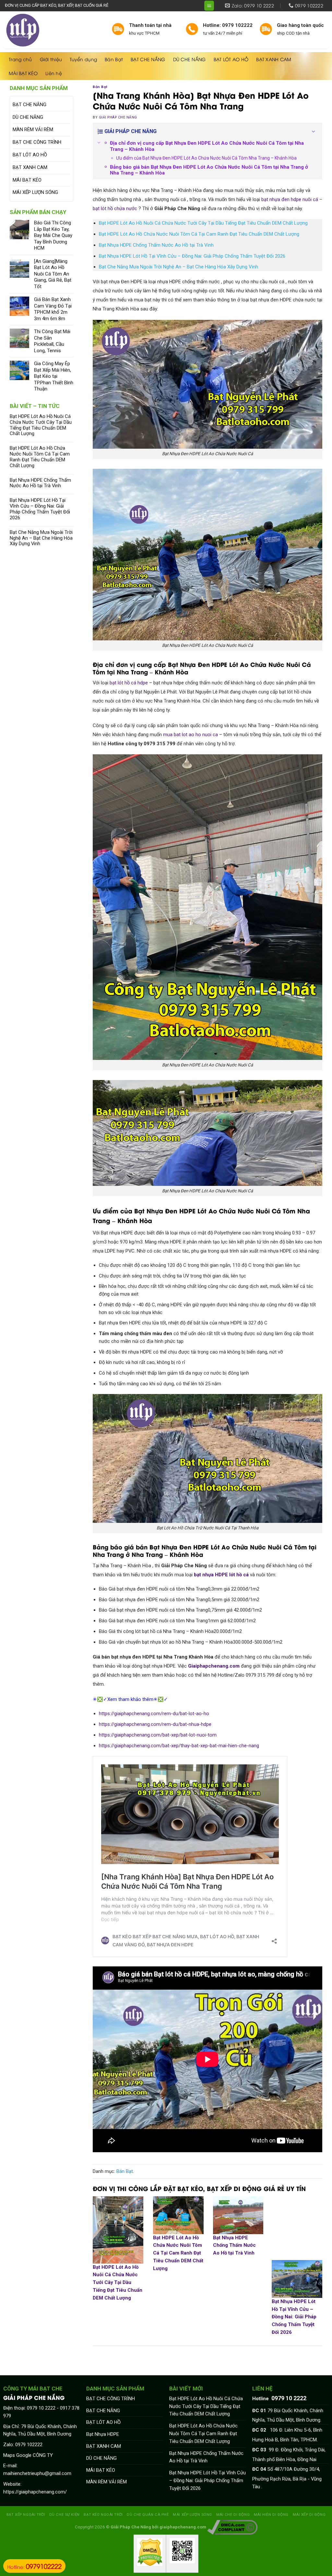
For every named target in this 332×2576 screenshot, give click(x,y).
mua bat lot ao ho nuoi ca (190, 735)
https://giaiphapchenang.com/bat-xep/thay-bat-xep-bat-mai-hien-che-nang (179, 1746)
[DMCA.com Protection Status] (150, 2552)
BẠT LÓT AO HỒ (231, 59)
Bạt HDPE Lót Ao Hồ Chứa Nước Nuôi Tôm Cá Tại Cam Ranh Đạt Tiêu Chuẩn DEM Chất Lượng (40, 457)
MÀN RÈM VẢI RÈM (33, 129)
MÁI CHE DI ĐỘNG (233, 2514)
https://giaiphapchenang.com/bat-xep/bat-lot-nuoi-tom (158, 1735)
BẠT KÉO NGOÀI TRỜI (103, 2514)
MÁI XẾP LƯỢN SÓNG (35, 192)
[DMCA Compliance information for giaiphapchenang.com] (232, 2527)
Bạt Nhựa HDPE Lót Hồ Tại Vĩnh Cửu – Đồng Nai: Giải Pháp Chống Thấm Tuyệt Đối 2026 (40, 509)
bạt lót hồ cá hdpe (129, 683)
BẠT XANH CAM (274, 59)
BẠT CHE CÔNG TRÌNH (37, 142)
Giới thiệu (51, 59)
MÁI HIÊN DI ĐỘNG (271, 2514)
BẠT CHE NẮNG (148, 59)
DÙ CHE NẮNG (190, 59)
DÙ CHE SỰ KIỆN (65, 2514)
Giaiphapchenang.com (214, 1666)
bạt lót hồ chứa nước (115, 208)
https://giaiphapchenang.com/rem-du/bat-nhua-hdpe (155, 1724)
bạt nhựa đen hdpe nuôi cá (290, 199)
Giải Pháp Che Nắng (118, 117)
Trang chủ (20, 59)
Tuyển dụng (83, 59)
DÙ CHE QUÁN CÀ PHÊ (148, 2514)
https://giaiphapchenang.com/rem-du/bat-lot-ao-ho (154, 1714)
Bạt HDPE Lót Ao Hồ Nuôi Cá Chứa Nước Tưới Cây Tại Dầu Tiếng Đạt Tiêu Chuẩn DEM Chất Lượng (41, 425)
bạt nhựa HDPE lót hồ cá (221, 1575)
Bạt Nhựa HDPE (103, 2434)
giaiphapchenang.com (183, 2527)
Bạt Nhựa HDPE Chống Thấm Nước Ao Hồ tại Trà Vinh (40, 483)
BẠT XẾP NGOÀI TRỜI (26, 2514)
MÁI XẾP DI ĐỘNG (309, 2514)
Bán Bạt (114, 59)
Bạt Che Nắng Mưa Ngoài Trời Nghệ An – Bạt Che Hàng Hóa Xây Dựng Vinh (41, 538)
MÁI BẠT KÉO (23, 73)
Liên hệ (54, 73)
